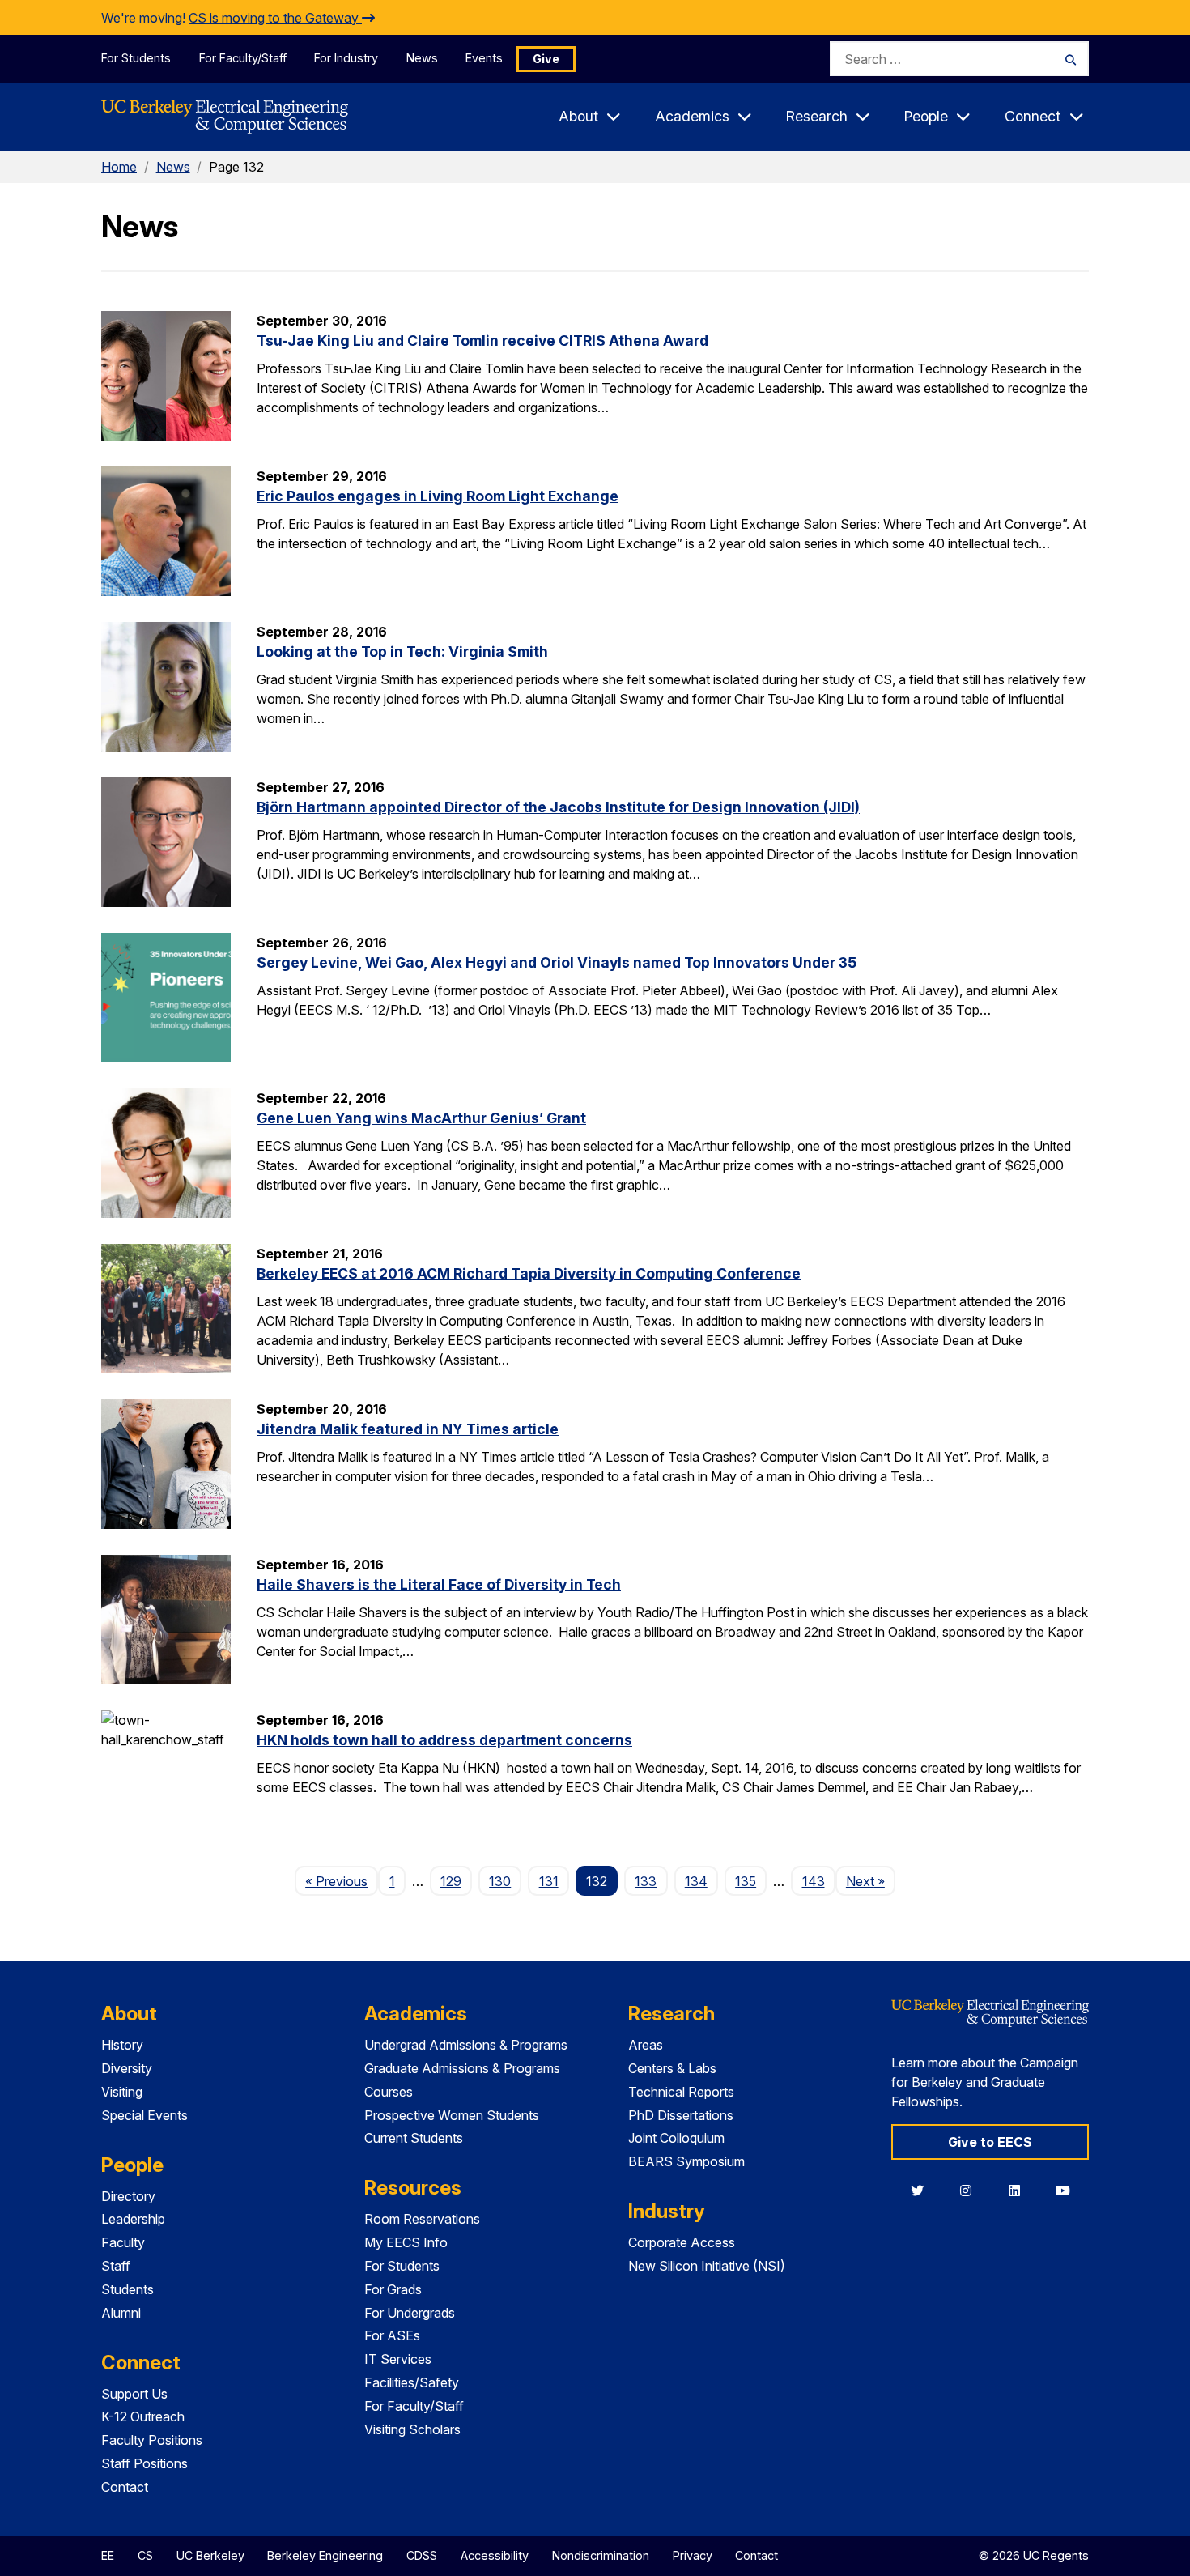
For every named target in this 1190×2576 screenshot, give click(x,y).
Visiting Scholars (412, 2429)
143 (814, 1881)
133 (646, 1881)
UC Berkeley (210, 2555)
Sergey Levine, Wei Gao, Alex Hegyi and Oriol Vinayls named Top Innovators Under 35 (557, 962)
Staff (116, 2266)
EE (108, 2555)
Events (484, 58)
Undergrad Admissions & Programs (466, 2045)
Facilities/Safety (412, 2382)
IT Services (398, 2359)
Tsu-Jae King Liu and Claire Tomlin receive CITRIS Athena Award (482, 341)
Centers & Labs (672, 2068)
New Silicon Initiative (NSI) (707, 2266)
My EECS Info (406, 2242)
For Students (136, 58)
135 (746, 1881)
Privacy (693, 2555)
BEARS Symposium (686, 2161)
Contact (125, 2487)
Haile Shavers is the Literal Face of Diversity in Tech (439, 1584)
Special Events (144, 2115)
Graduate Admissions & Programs (462, 2068)
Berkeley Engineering (325, 2555)
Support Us (134, 2394)
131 (549, 1881)
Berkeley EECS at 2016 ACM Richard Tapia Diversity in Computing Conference (529, 1273)
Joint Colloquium (676, 2138)
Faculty (123, 2242)
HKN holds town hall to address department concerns (444, 1740)
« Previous (342, 1881)
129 (451, 1881)
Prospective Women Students (452, 2115)
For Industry (346, 58)
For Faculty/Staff (243, 58)
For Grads (393, 2289)
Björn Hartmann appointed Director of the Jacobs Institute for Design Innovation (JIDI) (558, 807)
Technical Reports (681, 2092)
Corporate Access (682, 2242)
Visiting (122, 2092)
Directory (128, 2196)
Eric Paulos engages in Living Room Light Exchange (438, 496)
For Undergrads (410, 2313)
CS (145, 2555)
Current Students (414, 2138)
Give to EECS (990, 2142)
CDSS (422, 2555)
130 (500, 1881)
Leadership (133, 2219)
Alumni (121, 2313)
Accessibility (495, 2555)
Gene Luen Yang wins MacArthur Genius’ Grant (421, 1118)
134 (696, 1881)
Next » (871, 1881)
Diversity (127, 2068)
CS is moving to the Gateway (275, 18)
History (122, 2045)
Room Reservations (422, 2219)
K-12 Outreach (143, 2416)
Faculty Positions (152, 2440)
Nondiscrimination (601, 2555)
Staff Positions (144, 2463)
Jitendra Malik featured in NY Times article (408, 1429)
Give (546, 59)
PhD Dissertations (681, 2115)
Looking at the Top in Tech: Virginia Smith (402, 651)
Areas (646, 2045)
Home (119, 167)
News (422, 58)
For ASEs (392, 2335)
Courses (389, 2092)
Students (127, 2289)
